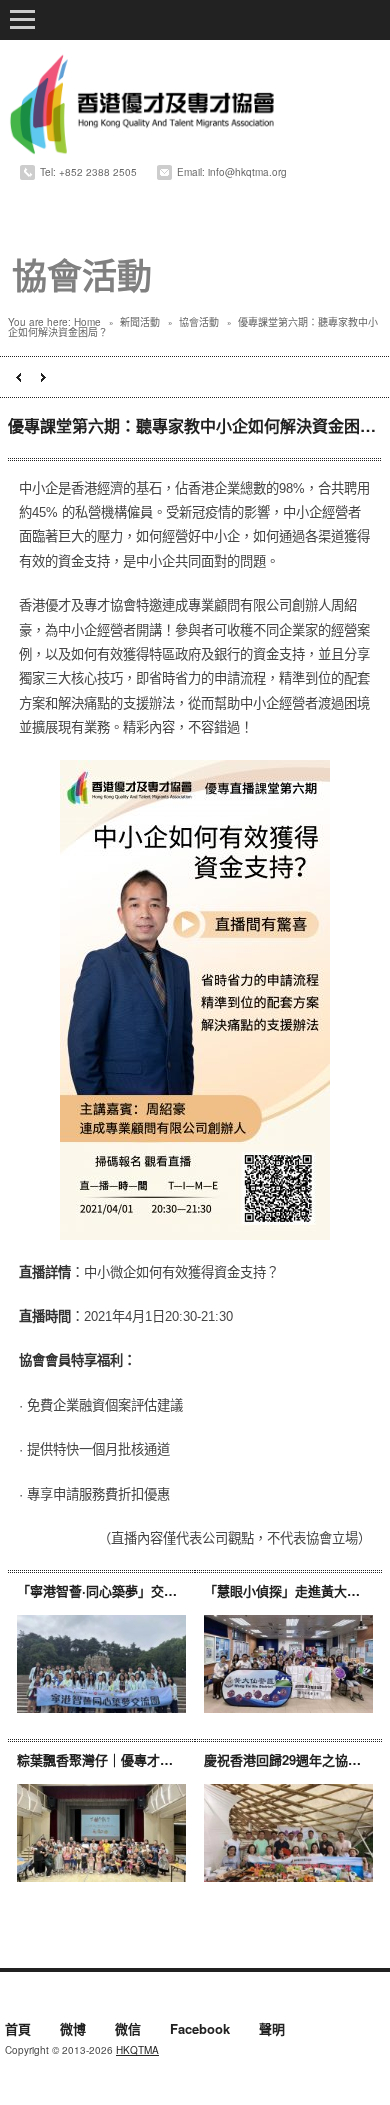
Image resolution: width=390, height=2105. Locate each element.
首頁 (18, 2030)
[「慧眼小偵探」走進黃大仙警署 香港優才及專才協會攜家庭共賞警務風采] (288, 1663)
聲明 (272, 2030)
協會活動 (199, 322)
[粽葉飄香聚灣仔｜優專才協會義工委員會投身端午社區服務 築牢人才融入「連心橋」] (101, 1832)
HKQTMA (137, 2050)
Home (87, 322)
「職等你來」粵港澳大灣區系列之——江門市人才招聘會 (18, 377)
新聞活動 (140, 322)
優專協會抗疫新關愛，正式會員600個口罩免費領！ (43, 377)
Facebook (200, 2030)
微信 (128, 2030)
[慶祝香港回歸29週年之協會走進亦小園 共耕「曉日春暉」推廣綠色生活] (288, 1832)
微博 (73, 2030)
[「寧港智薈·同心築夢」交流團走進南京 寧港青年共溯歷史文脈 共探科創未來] (101, 1663)
